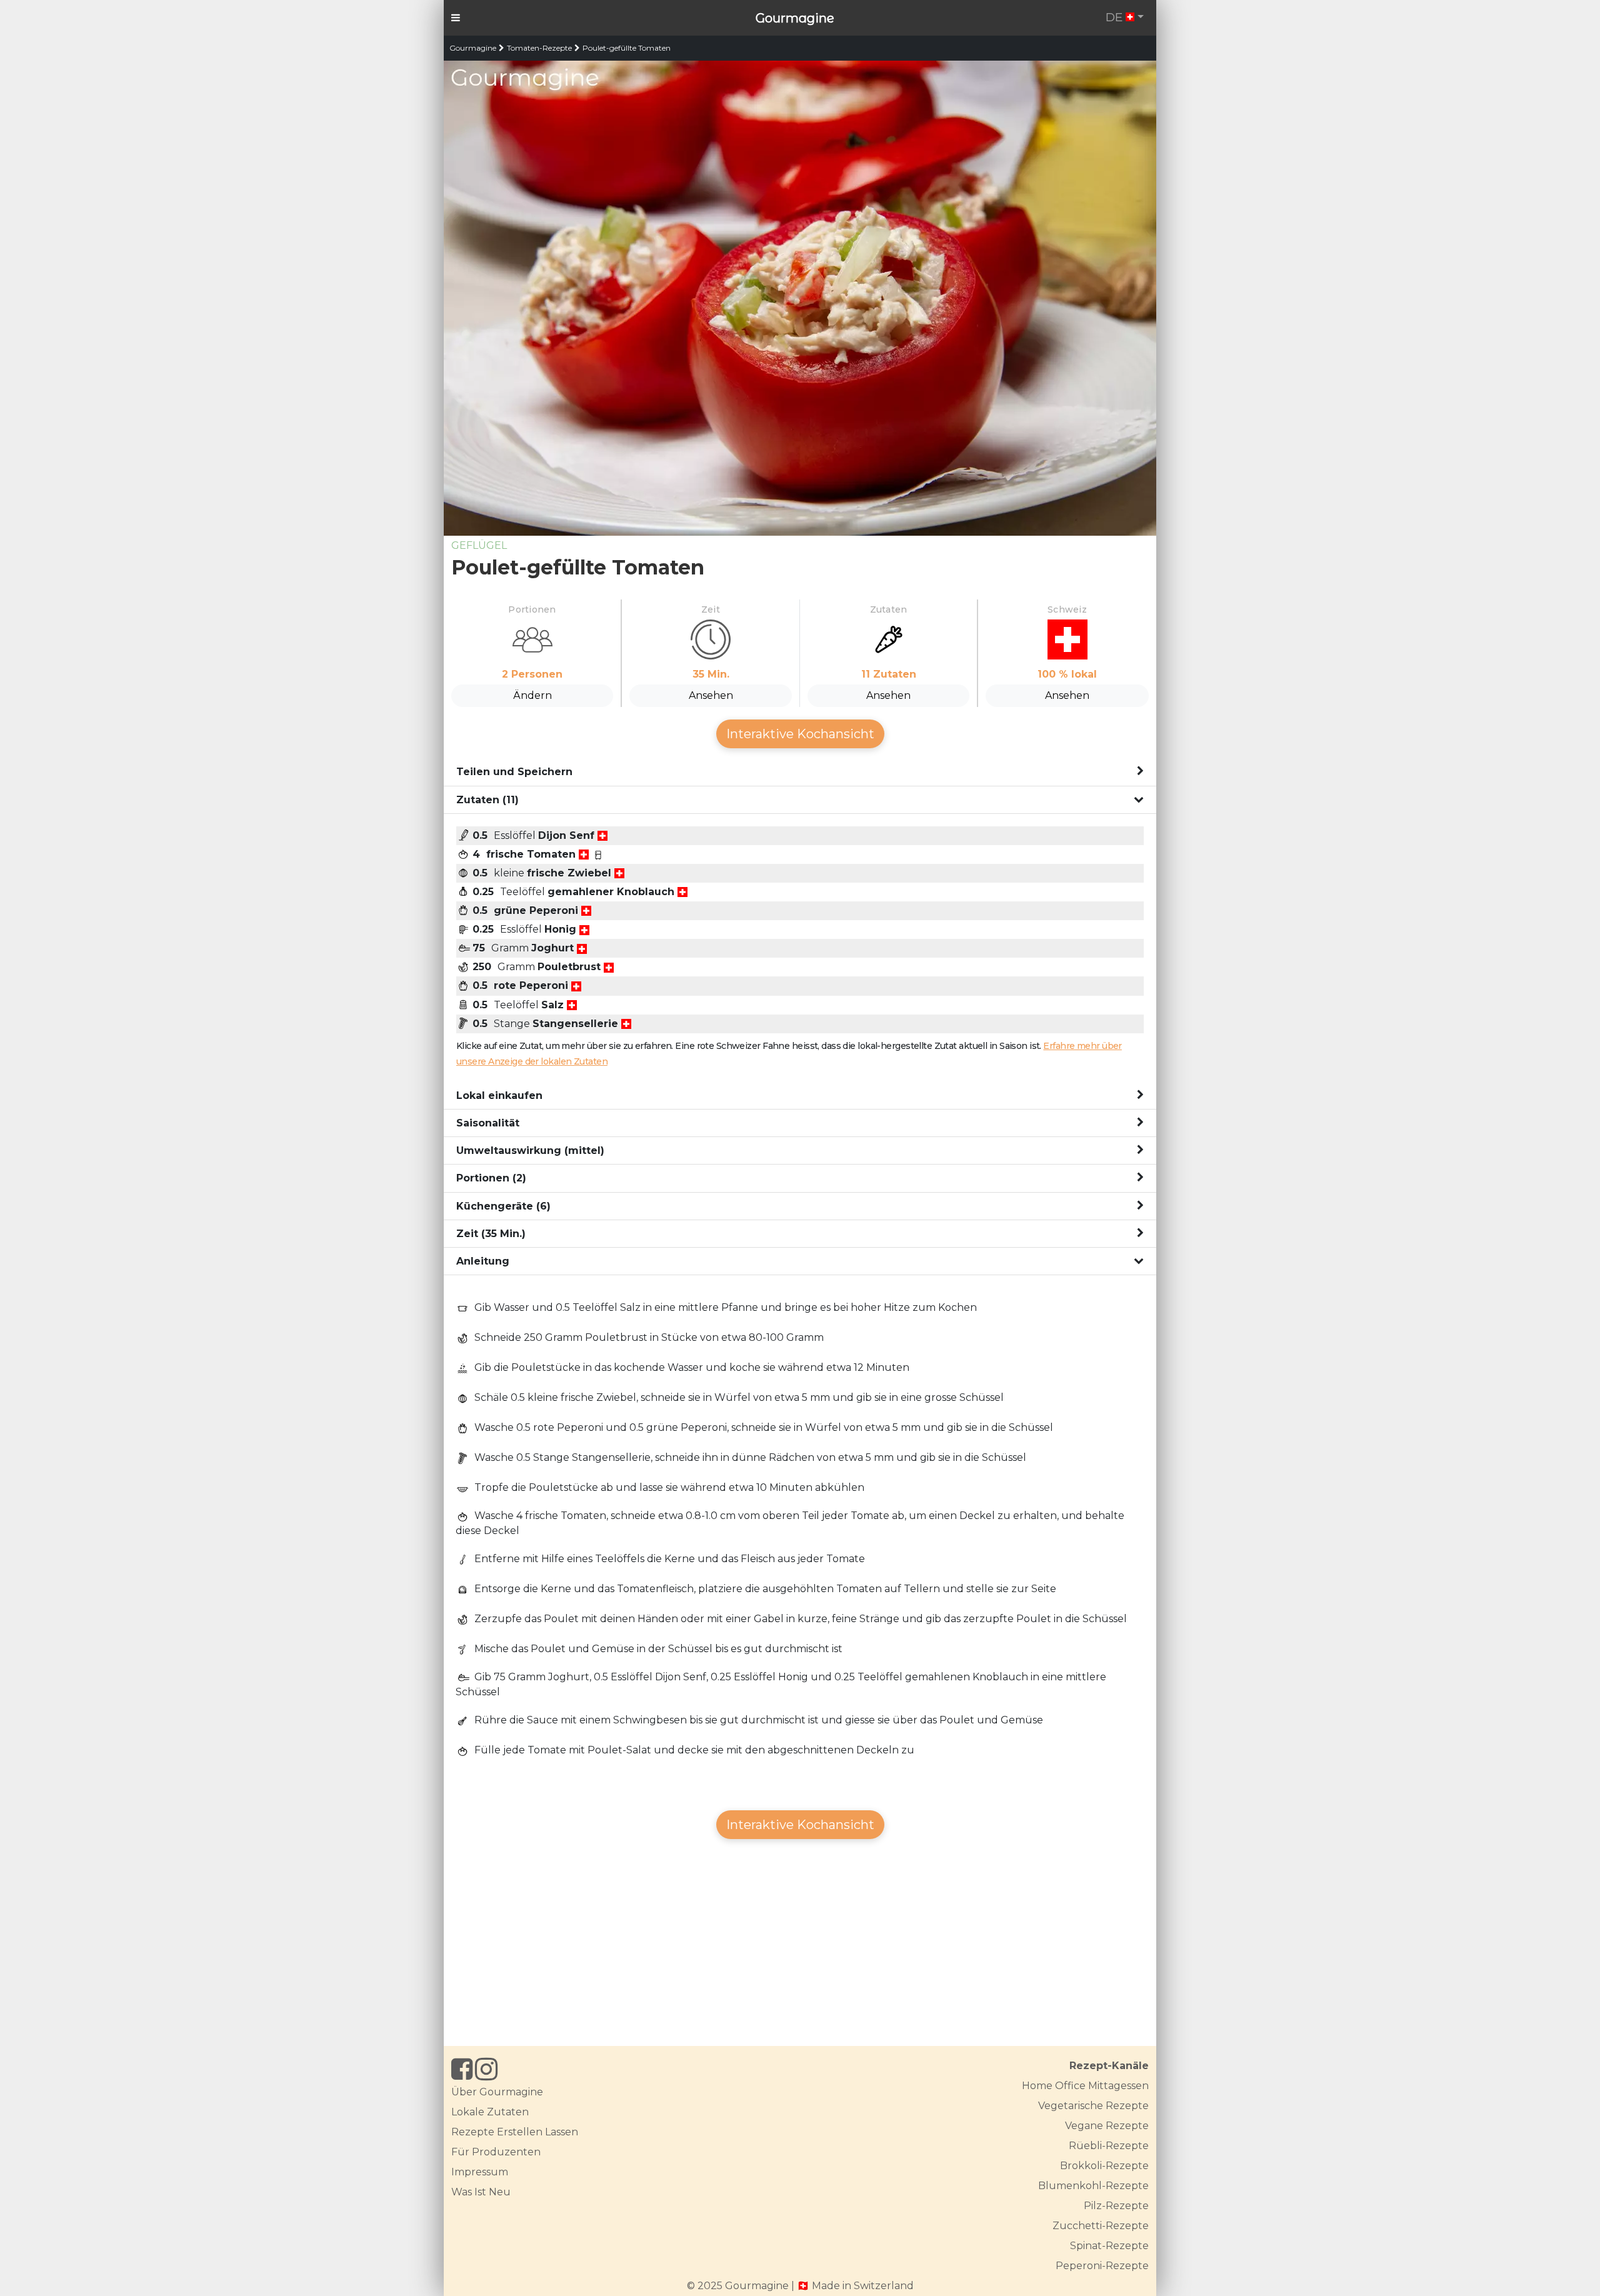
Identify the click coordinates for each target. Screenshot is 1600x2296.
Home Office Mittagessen (1085, 2086)
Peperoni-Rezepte (1102, 2266)
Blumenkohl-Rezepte (1093, 2186)
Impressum (480, 2172)
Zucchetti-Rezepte (1101, 2226)
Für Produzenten (496, 2152)
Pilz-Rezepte (1116, 2206)
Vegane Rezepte (1107, 2126)
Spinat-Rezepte (1109, 2246)
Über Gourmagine (497, 2092)
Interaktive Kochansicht (800, 734)
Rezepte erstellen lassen (515, 2132)
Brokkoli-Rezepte (1104, 2166)
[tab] (800, 772)
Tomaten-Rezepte (539, 48)
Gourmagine (795, 18)
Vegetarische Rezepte (1093, 2106)
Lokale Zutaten (490, 2112)
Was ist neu (481, 2192)
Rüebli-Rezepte (1109, 2146)
